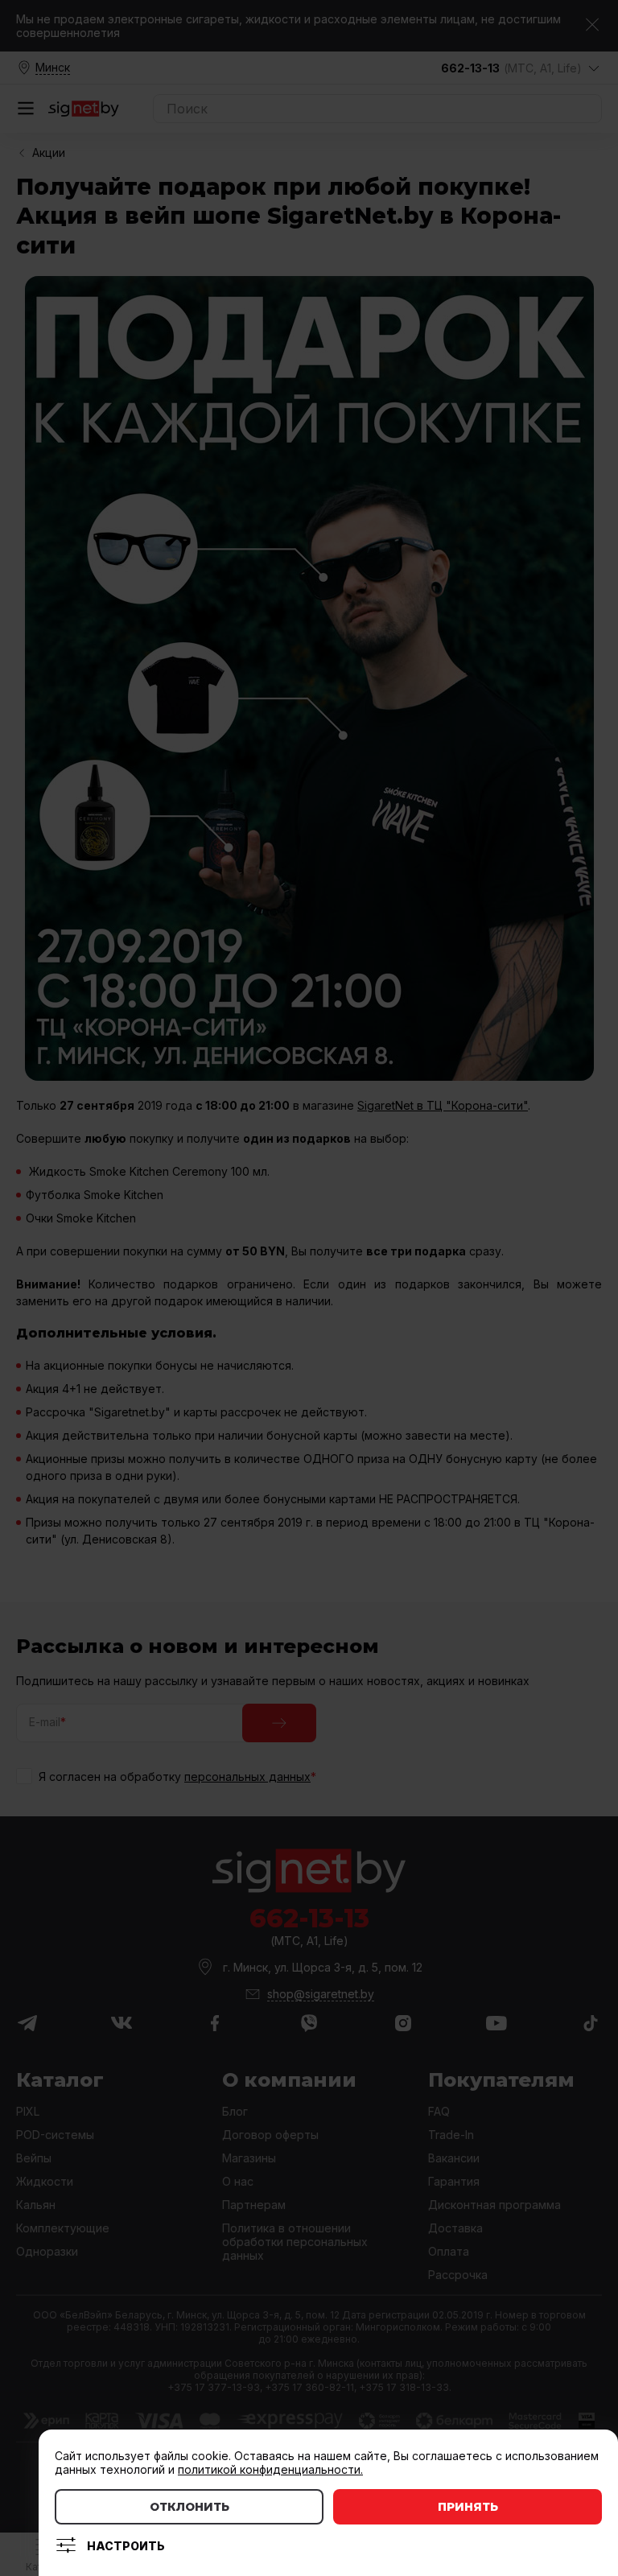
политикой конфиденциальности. (270, 2469)
